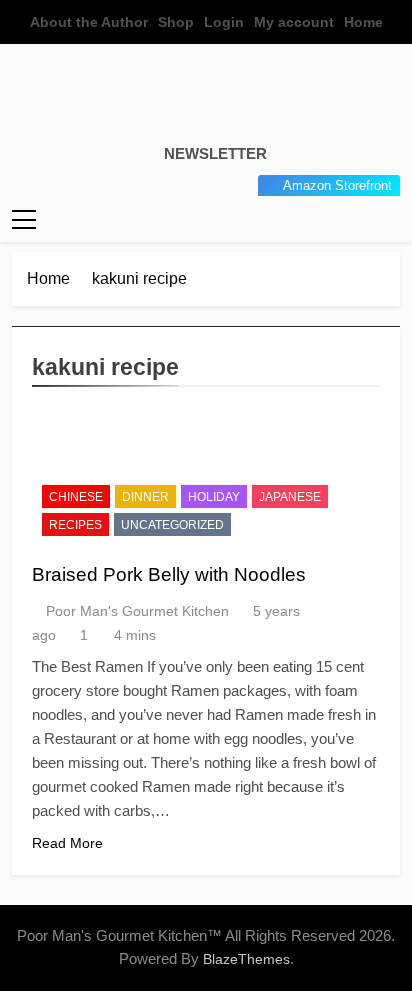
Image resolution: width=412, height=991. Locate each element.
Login (224, 22)
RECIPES (75, 525)
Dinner (145, 497)
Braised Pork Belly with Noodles (169, 574)
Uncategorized (172, 525)
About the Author (89, 22)
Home (363, 22)
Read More (67, 843)
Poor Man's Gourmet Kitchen (137, 611)
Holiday (214, 497)
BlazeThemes (246, 959)
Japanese (290, 497)
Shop (176, 22)
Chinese (76, 497)
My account (294, 22)
